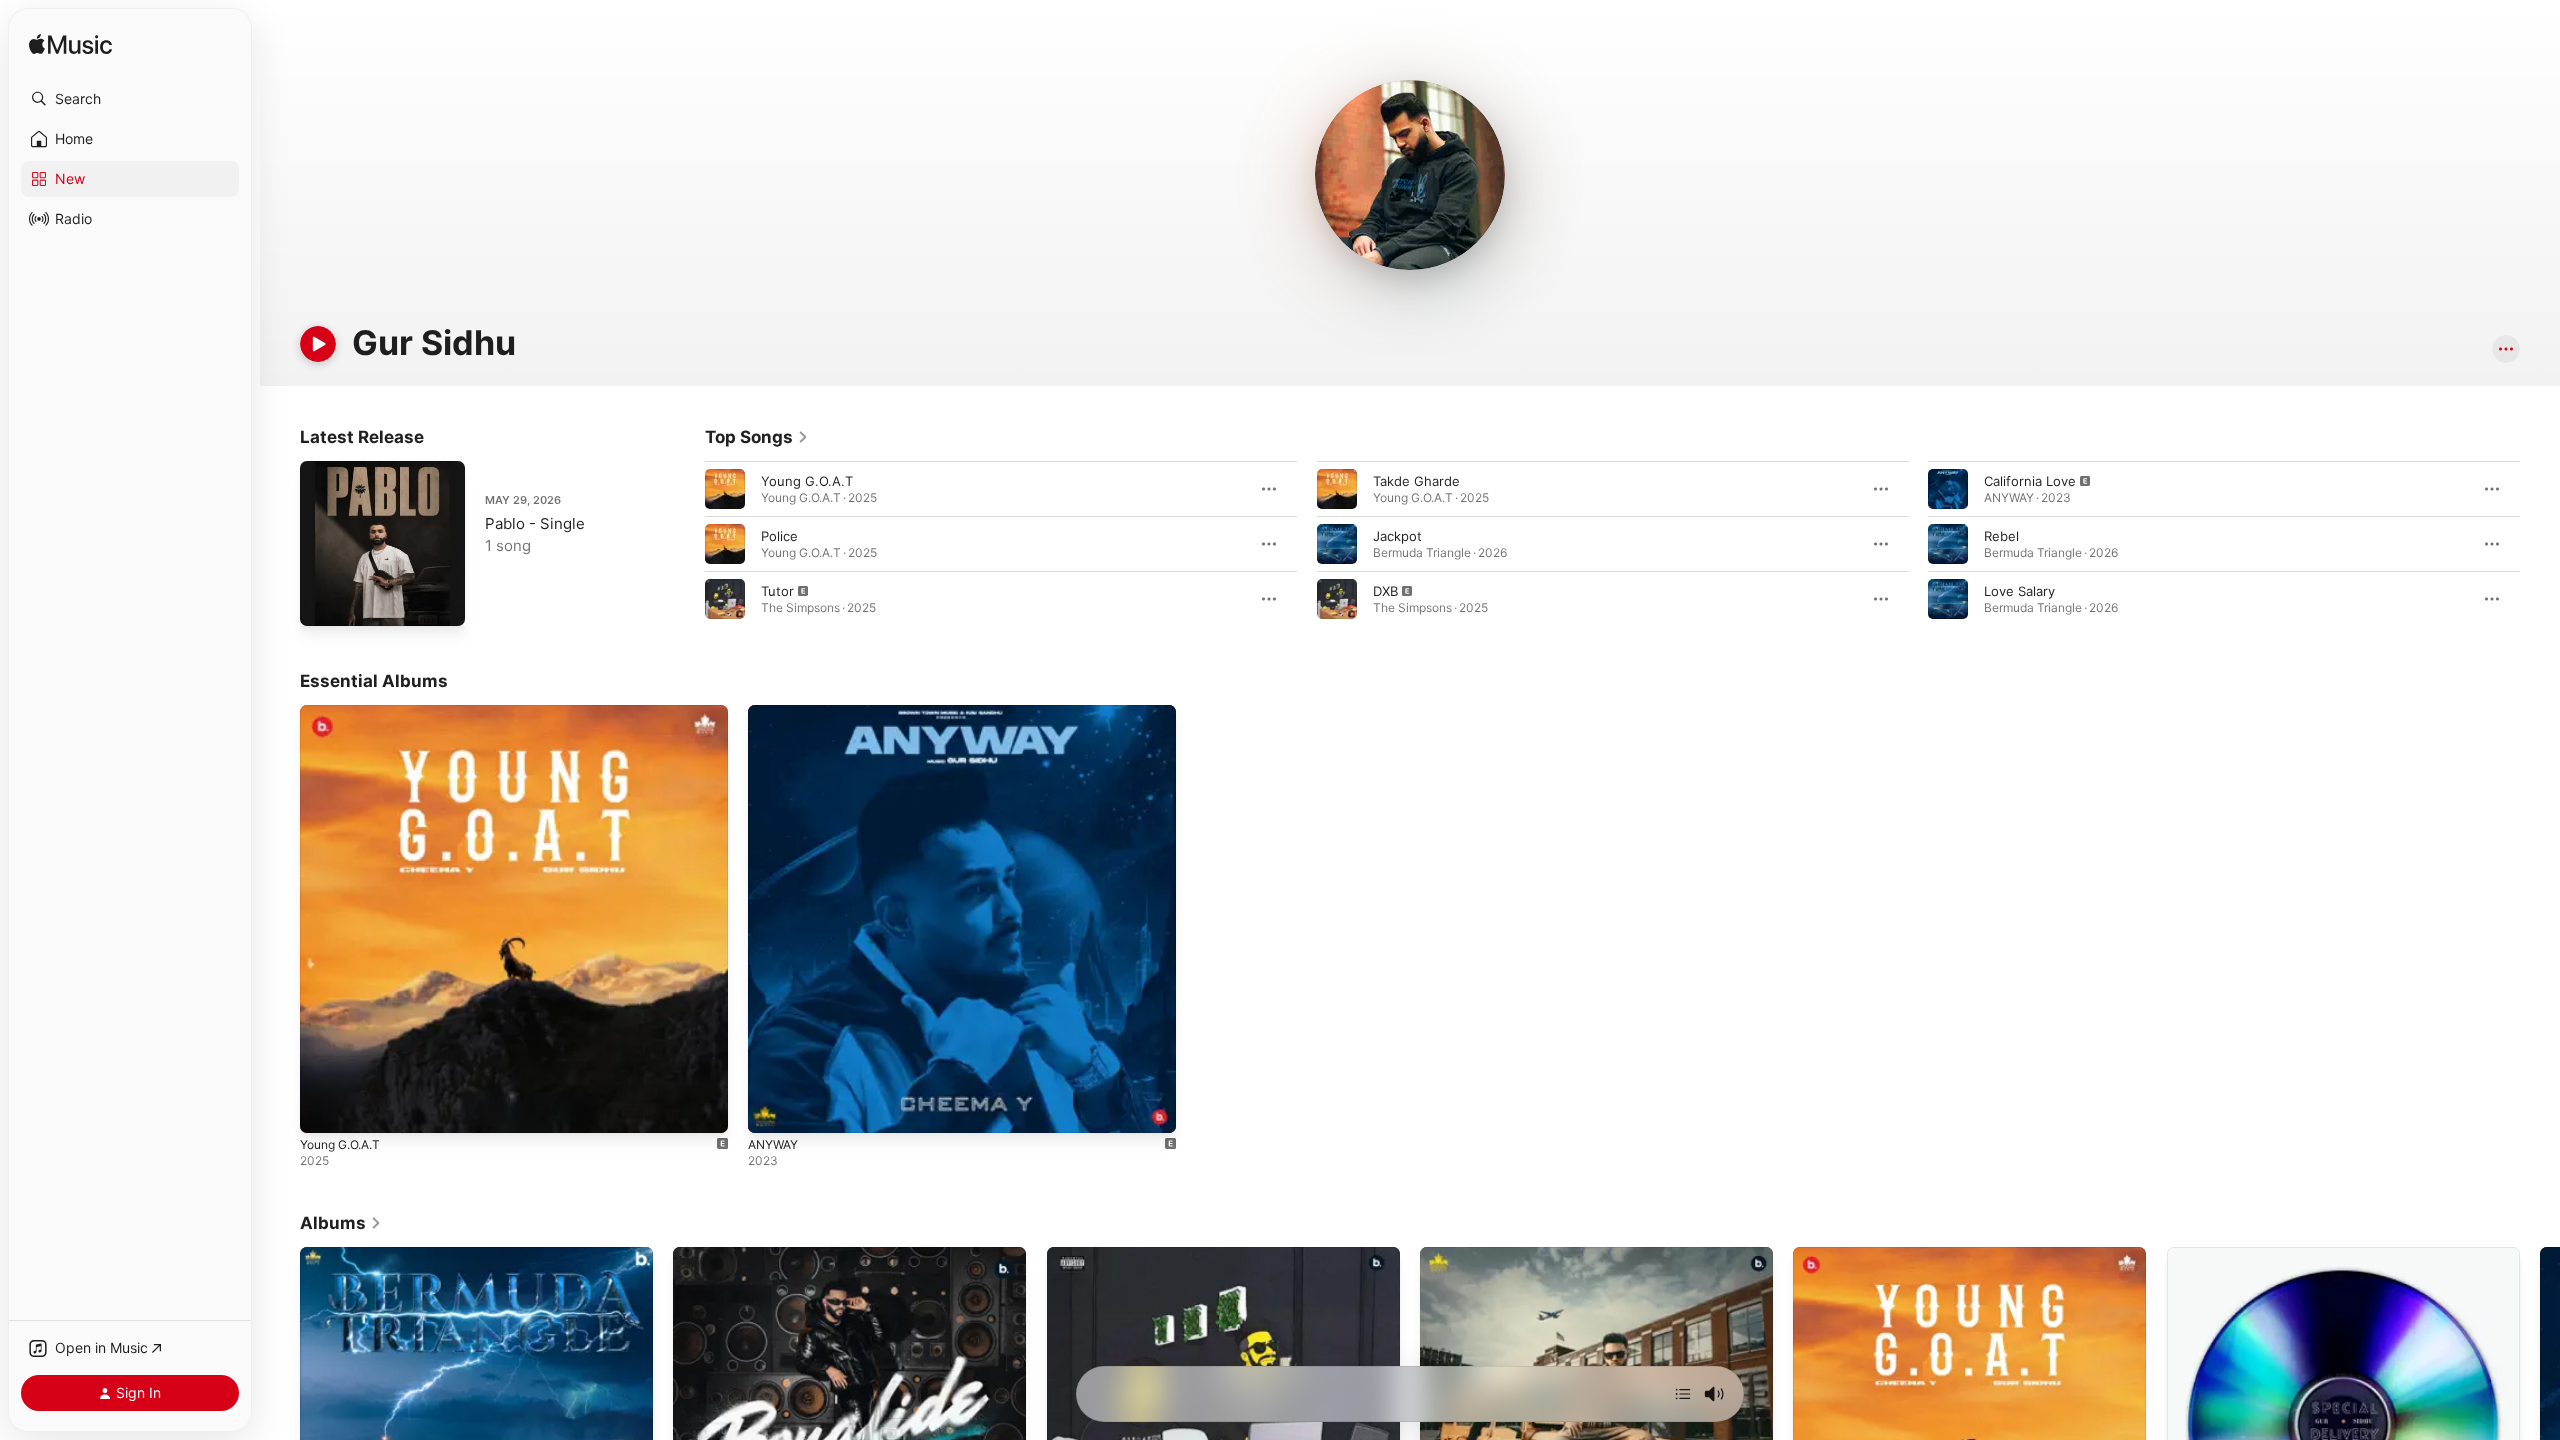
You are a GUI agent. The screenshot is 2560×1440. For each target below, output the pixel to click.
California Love (2030, 481)
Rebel (2001, 536)
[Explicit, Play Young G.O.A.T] (325, 1108)
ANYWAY (776, 713)
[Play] (318, 344)
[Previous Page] (685, 544)
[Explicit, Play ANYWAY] (773, 1108)
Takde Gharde (1416, 481)
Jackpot (1397, 536)
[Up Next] (1683, 1394)
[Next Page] (2540, 544)
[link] (757, 437)
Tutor (777, 591)
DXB (1385, 591)
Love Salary (2019, 591)
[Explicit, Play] (725, 599)
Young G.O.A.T (807, 481)
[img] (70, 45)
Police (779, 536)
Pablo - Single (535, 523)
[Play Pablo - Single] (325, 601)
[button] (130, 99)
